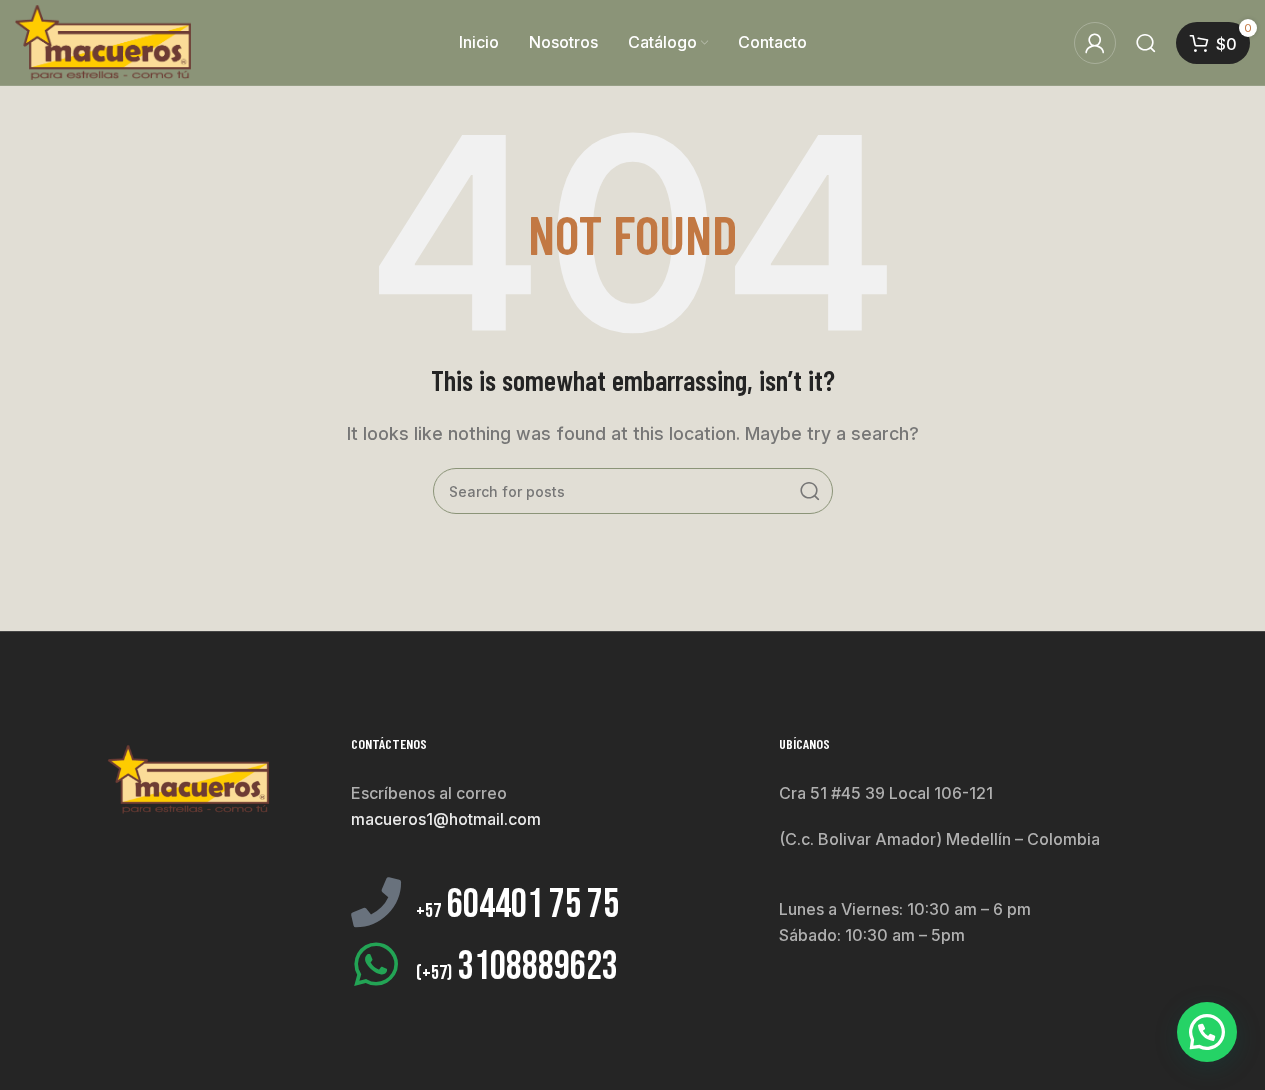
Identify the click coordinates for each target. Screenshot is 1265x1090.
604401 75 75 (517, 905)
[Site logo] (103, 41)
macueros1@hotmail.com (446, 819)
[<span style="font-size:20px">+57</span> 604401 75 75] (376, 902)
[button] (1207, 1032)
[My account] (1095, 43)
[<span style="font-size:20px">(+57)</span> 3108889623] (376, 964)
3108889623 (517, 967)
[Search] (1146, 43)
